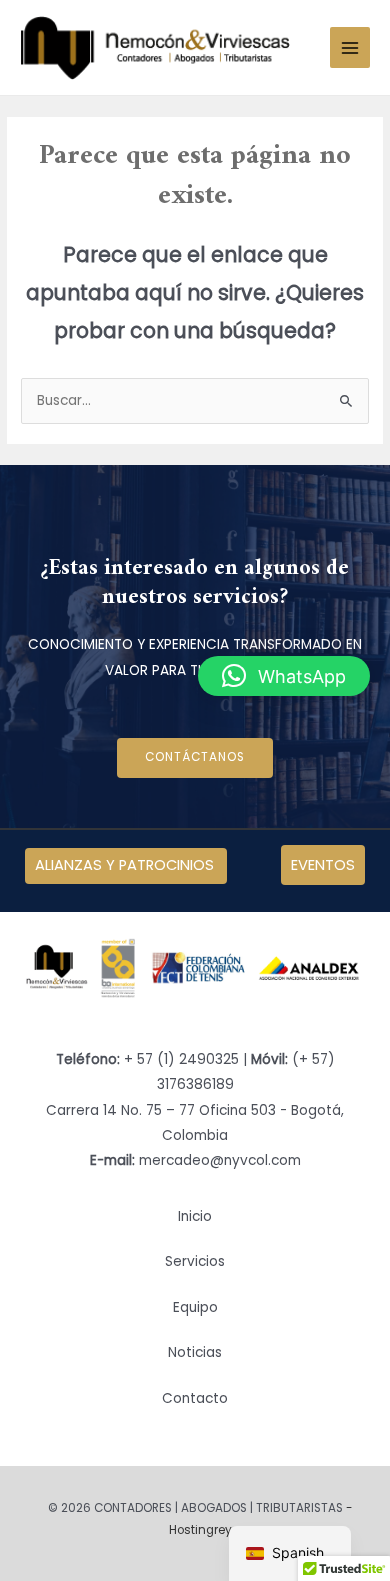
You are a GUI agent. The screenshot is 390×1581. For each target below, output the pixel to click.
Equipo (195, 1307)
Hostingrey (200, 1530)
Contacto (195, 1398)
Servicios (195, 1261)
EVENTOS (323, 865)
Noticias (195, 1352)
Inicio (195, 1216)
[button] (284, 676)
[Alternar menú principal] (350, 47)
